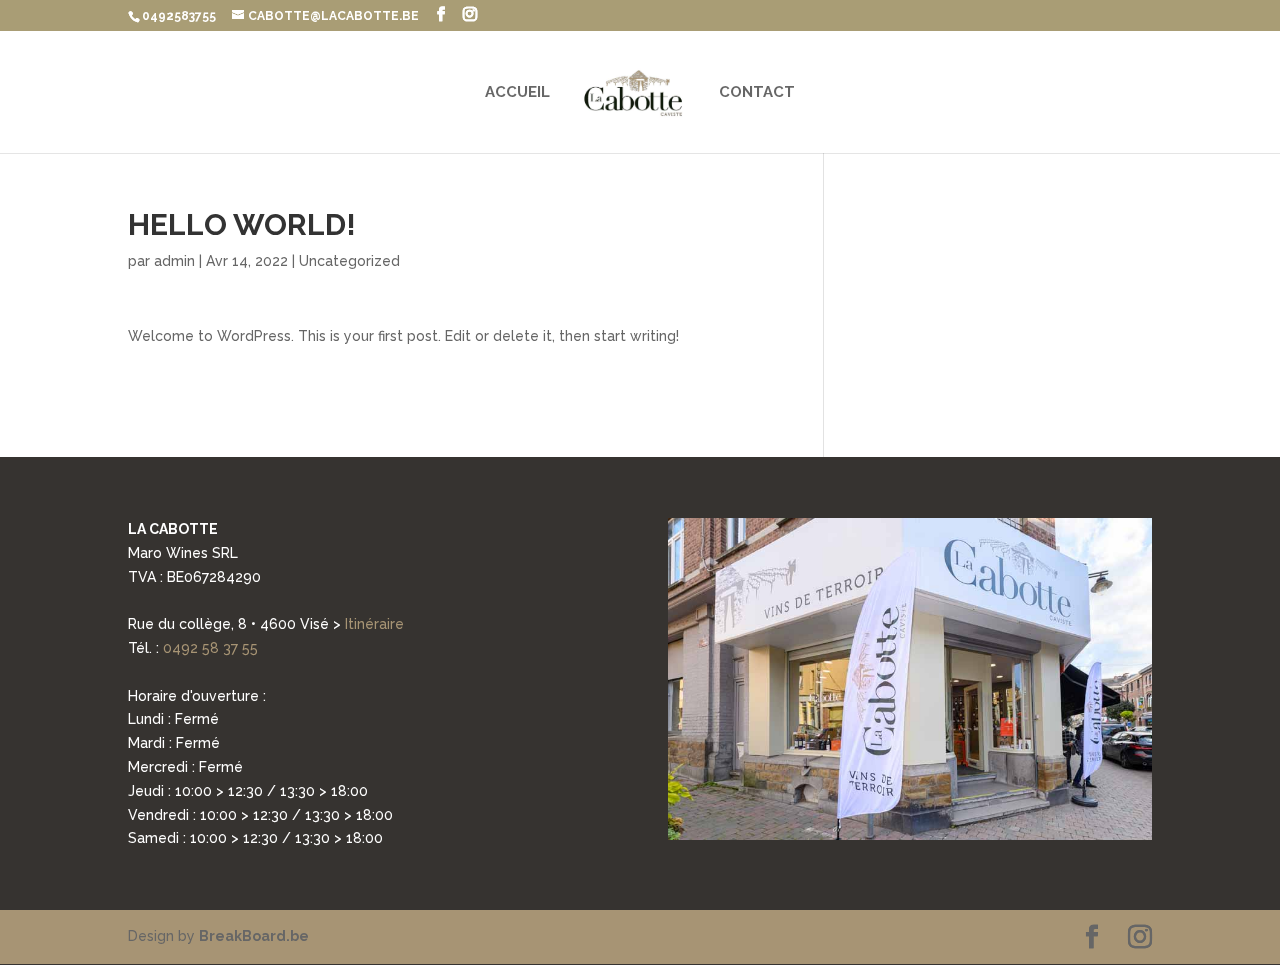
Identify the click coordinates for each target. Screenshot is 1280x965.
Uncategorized (349, 261)
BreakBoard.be (254, 936)
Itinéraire (374, 624)
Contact (757, 93)
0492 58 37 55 (210, 648)
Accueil (517, 93)
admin (174, 261)
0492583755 (179, 16)
